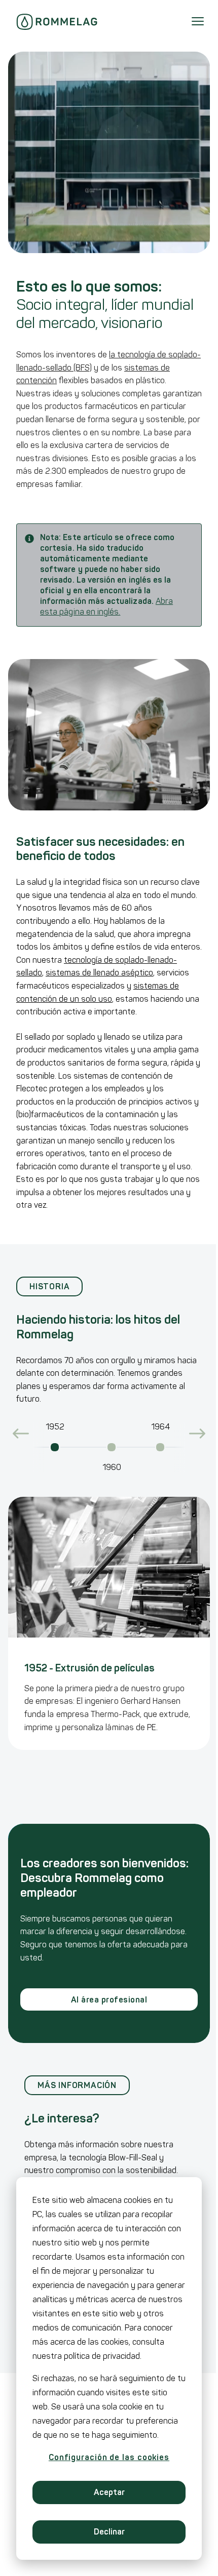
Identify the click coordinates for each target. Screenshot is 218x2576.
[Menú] (198, 22)
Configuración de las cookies (109, 2457)
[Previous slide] (21, 1434)
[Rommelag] (57, 22)
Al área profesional (109, 2000)
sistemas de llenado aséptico (99, 973)
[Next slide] (197, 1434)
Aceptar (109, 2492)
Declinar (109, 2532)
